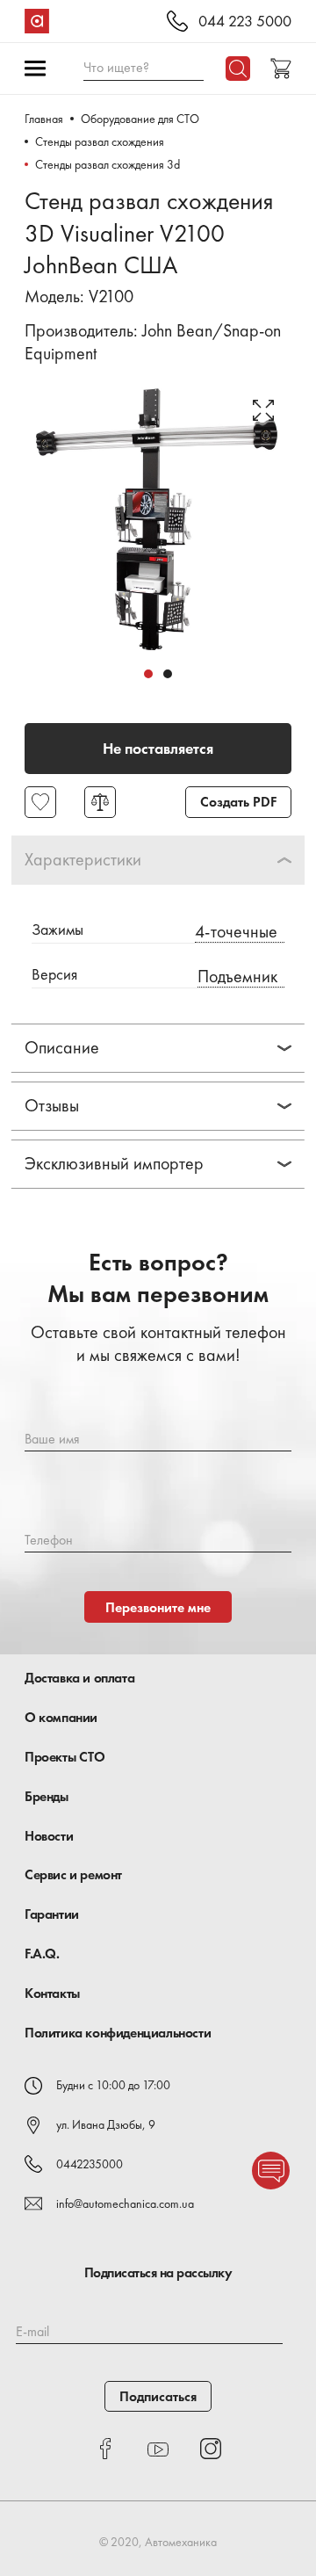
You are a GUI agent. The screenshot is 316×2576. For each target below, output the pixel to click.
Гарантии (52, 1914)
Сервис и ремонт (73, 1874)
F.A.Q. (42, 1954)
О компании (61, 1717)
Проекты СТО (65, 1757)
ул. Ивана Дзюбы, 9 (106, 2124)
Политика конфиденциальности (118, 2033)
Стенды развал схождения (100, 141)
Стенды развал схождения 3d (108, 164)
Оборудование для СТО (140, 119)
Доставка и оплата (79, 1678)
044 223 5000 (245, 22)
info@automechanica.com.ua (125, 2203)
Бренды (47, 1796)
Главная (44, 119)
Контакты (52, 1993)
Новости (49, 1836)
